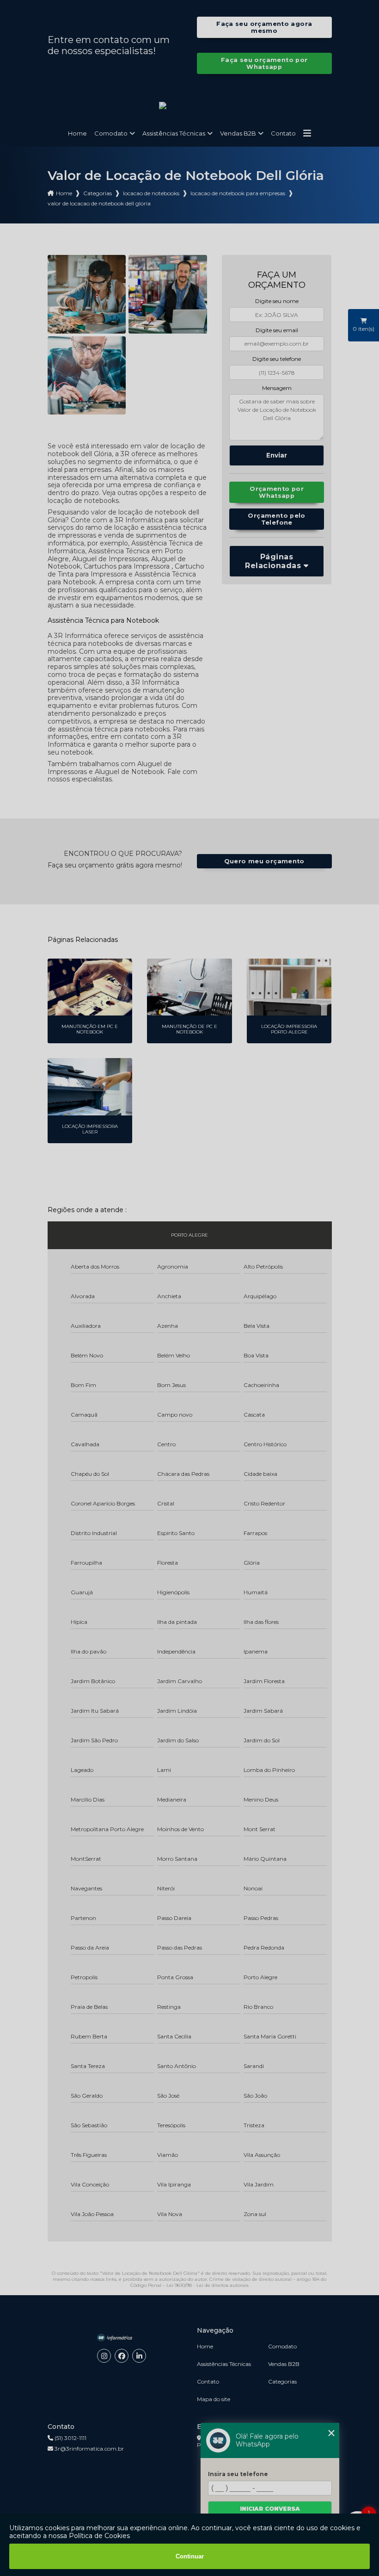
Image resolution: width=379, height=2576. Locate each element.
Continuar (190, 2556)
